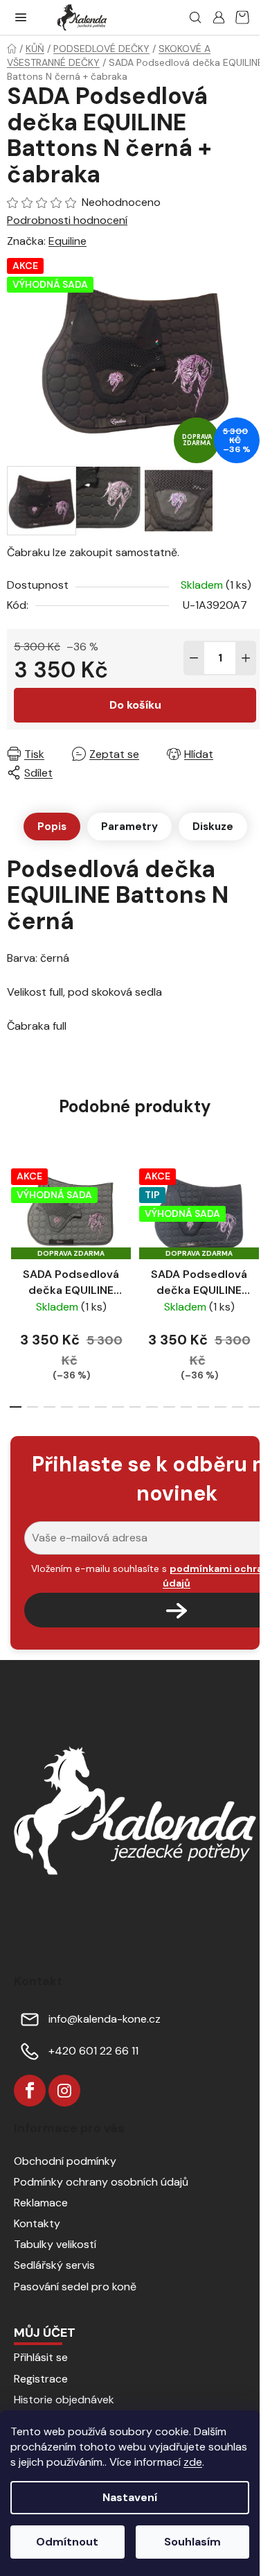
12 (220, 1407)
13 (238, 1407)
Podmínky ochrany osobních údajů (101, 2182)
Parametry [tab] (129, 827)
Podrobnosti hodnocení (67, 220)
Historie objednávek (64, 2400)
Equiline (67, 241)
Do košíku (135, 705)
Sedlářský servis (54, 2265)
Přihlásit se (41, 2357)
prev (15, 1216)
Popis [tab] (52, 827)
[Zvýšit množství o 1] (246, 658)
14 (254, 1407)
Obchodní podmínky (65, 2161)
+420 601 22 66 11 (93, 2051)
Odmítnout (67, 2542)
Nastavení (130, 2497)
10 (187, 1407)
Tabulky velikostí (55, 2244)
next (255, 1216)
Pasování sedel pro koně (75, 2287)
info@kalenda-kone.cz (105, 2019)
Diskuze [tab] (213, 827)
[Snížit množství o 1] (194, 658)
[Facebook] (30, 2091)
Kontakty (37, 2223)
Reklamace (41, 2203)
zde (193, 2462)
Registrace (41, 2379)
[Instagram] (64, 2091)
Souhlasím (192, 2542)
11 (203, 1407)
